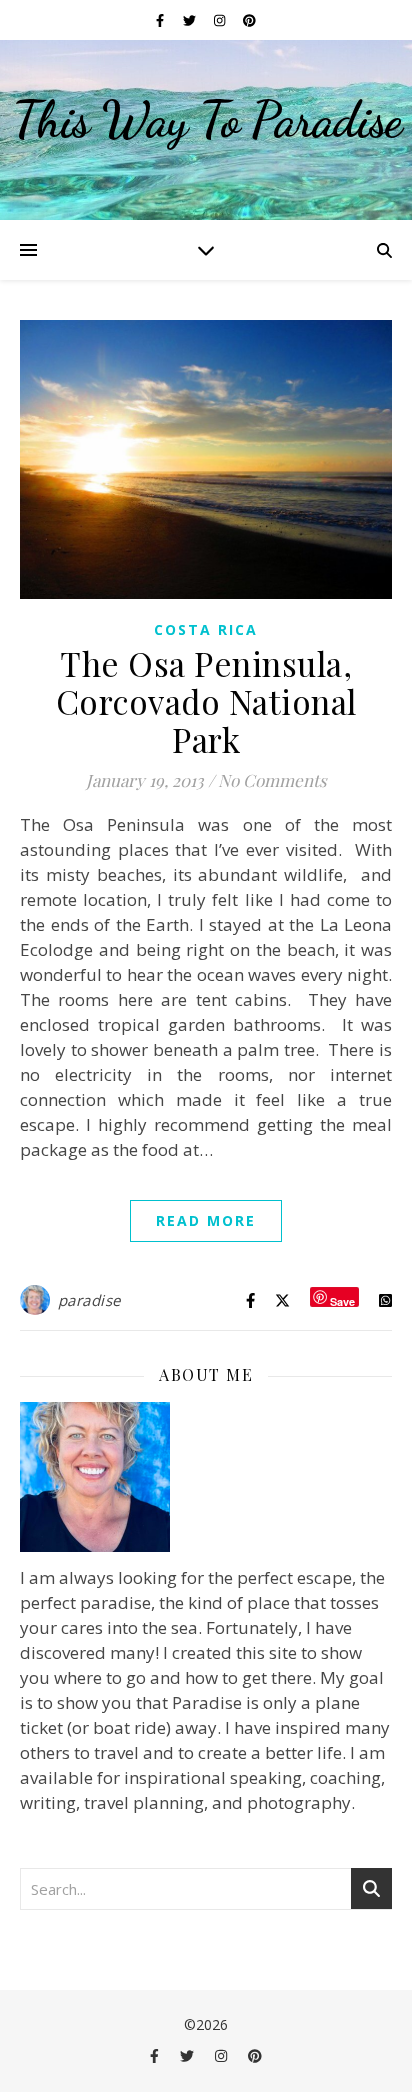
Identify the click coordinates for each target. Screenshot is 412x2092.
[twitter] (191, 20)
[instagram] (221, 20)
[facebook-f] (161, 20)
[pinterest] (249, 20)
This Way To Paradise (206, 120)
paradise (89, 1300)
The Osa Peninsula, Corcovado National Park (206, 701)
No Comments (272, 780)
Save (342, 1300)
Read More (206, 1220)
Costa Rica (206, 629)
